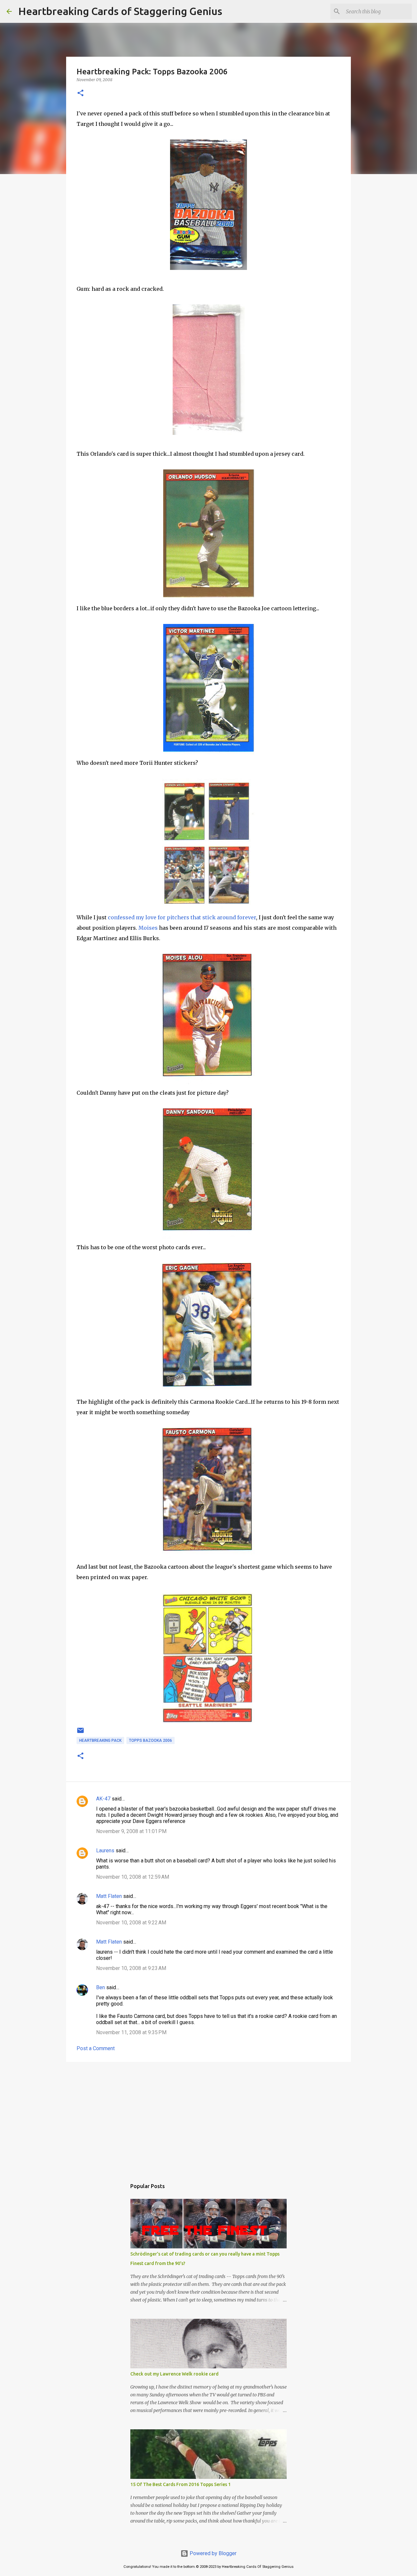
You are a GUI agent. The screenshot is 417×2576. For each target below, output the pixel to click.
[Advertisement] (208, 2117)
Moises (148, 928)
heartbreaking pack (100, 1740)
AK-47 (103, 1799)
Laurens (105, 1851)
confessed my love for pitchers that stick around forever (182, 917)
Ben (101, 1987)
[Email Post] (80, 1733)
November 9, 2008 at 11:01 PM (131, 1831)
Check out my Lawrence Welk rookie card (174, 2374)
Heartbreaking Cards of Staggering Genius (120, 11)
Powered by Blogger (212, 2553)
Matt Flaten (109, 1896)
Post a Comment (96, 2048)
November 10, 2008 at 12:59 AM (133, 1877)
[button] (80, 93)
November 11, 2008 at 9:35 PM (131, 2032)
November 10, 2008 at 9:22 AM (131, 1923)
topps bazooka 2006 (151, 1740)
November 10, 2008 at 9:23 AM (131, 1968)
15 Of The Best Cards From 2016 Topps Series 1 (180, 2484)
